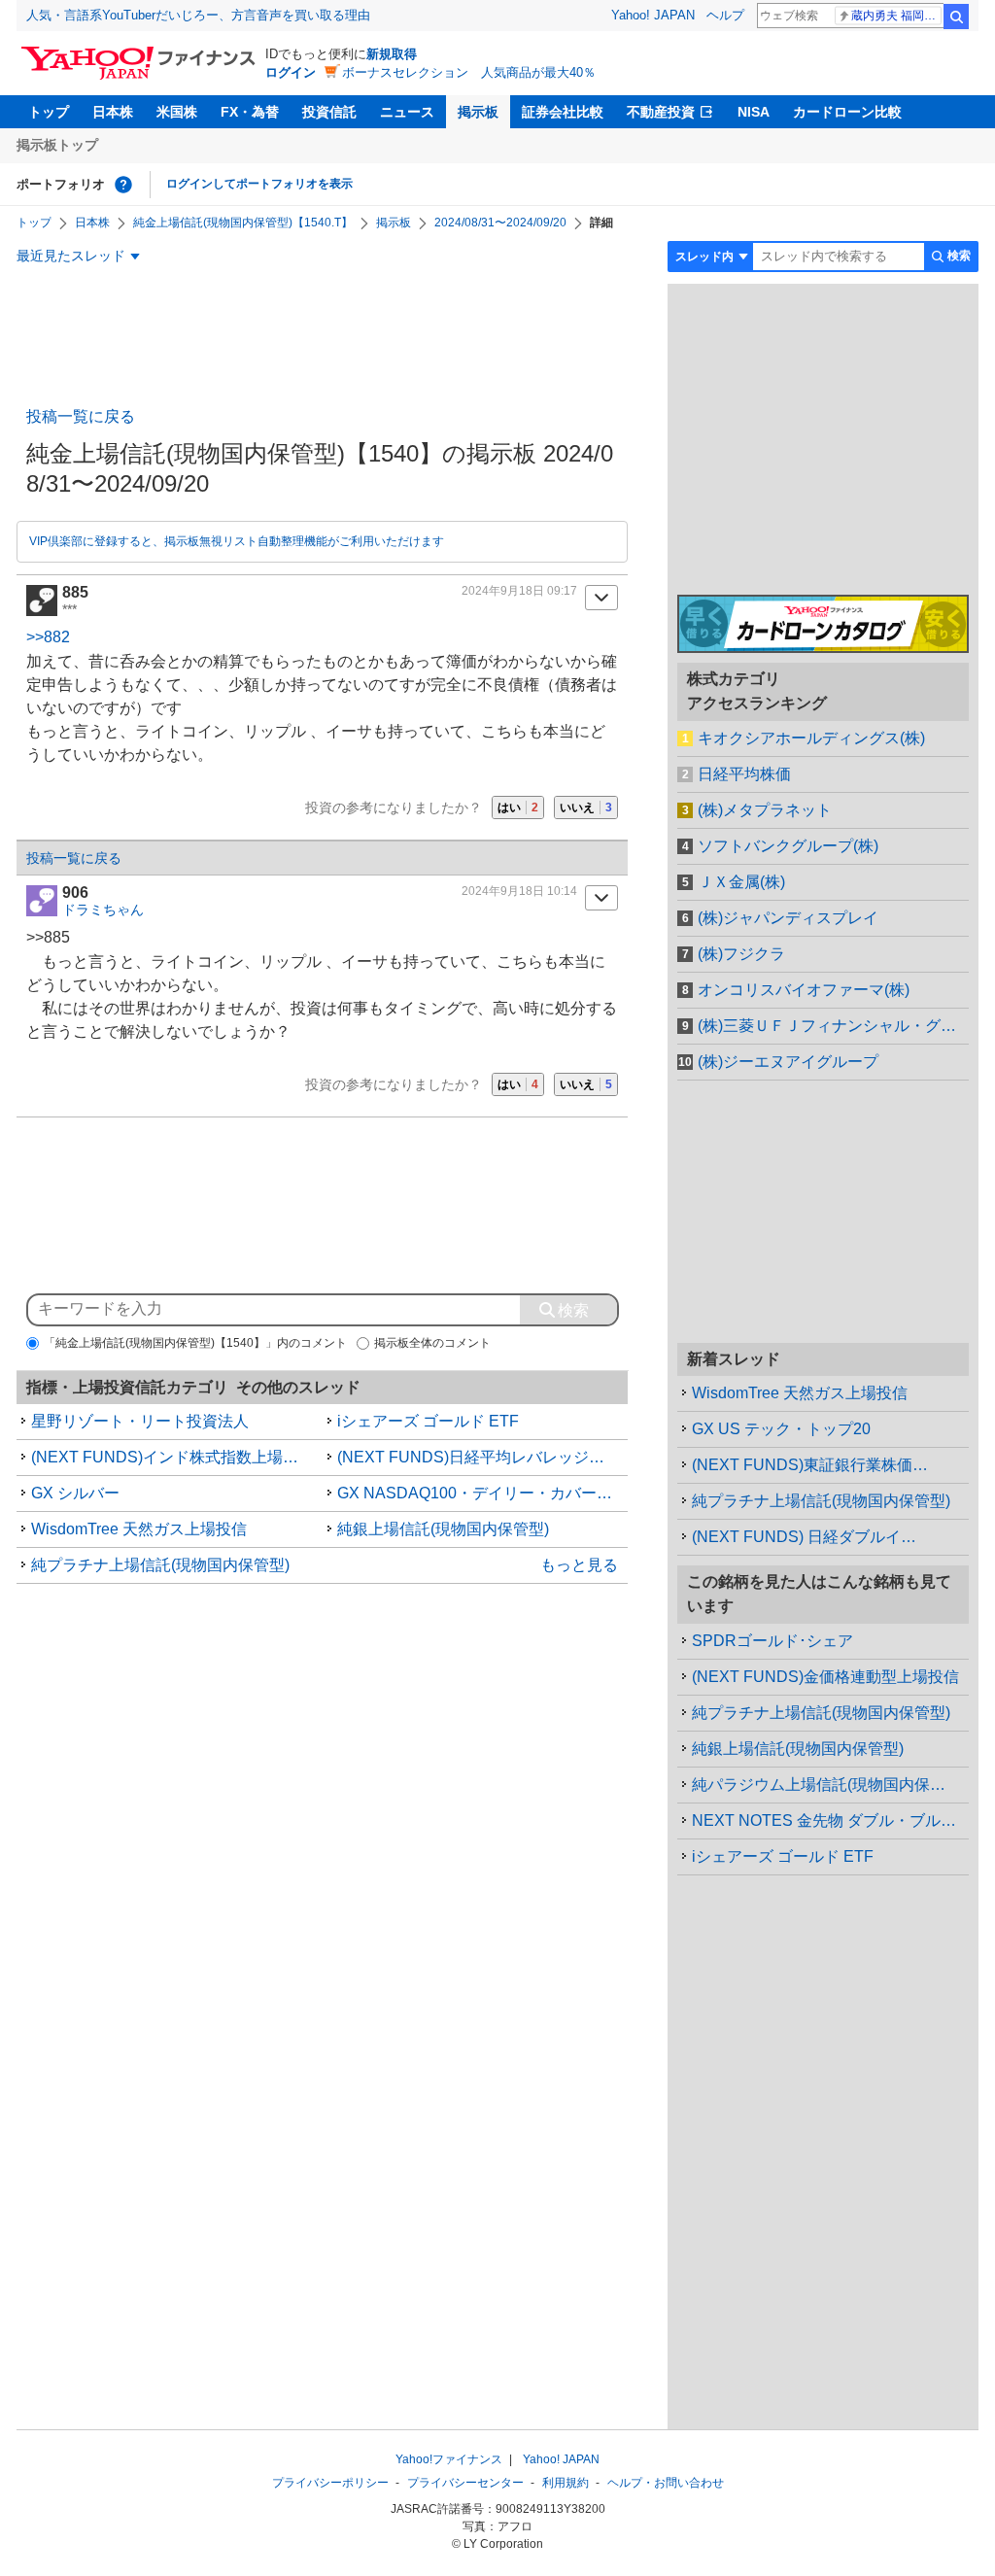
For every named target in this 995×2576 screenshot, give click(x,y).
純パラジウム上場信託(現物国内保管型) (829, 1785)
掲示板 (478, 112)
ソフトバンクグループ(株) (788, 846)
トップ (49, 112)
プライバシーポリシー (330, 2483)
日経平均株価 (744, 774)
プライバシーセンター (465, 2483)
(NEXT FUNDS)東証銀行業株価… (810, 1465)
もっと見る (579, 1565)
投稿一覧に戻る (81, 416)
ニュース (407, 112)
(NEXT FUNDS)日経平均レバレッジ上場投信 (483, 1457)
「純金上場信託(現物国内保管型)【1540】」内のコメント (195, 1343)
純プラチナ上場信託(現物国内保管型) (160, 1565)
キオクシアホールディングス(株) (811, 738)
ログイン (291, 72)
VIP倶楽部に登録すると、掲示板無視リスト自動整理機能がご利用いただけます (237, 541)
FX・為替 (250, 112)
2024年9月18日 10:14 (519, 891)
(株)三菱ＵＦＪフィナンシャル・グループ (833, 1026)
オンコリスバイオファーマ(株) (804, 990)
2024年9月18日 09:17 (519, 591)
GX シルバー (75, 1493)
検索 (956, 17)
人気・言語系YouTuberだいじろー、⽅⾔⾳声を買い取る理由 (198, 15)
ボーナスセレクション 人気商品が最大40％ (469, 72)
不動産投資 (661, 112)
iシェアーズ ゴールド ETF (428, 1421)
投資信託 (329, 112)
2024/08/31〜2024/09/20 (500, 223)
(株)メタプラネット (765, 810)
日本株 (113, 112)
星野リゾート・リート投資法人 (140, 1421)
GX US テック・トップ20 (781, 1429)
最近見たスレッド (71, 256)
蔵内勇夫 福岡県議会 (896, 16)
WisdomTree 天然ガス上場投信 (139, 1529)
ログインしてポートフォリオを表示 (259, 184)
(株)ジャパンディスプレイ (788, 918)
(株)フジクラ (741, 954)
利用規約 (566, 2483)
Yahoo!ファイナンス (449, 2459)
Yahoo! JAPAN (653, 15)
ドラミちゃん (103, 910)
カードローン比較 (847, 112)
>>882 (48, 637)
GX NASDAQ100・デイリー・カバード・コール (483, 1493)
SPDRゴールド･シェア (772, 1641)
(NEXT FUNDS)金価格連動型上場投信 (825, 1677)
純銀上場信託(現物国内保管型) (443, 1529)
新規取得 (392, 54)
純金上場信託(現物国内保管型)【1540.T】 (243, 223)
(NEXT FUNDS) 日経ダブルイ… (804, 1537)
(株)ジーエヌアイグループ (788, 1062)
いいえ (586, 807)
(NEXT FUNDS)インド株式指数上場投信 (172, 1457)
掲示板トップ (57, 145)
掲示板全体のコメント (432, 1343)
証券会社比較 (563, 112)
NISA (754, 112)
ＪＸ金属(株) (741, 882)
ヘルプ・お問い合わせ (666, 2483)
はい (518, 807)
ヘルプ (725, 15)
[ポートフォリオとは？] (123, 185)
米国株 (177, 112)
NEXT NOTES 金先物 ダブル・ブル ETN (830, 1820)
